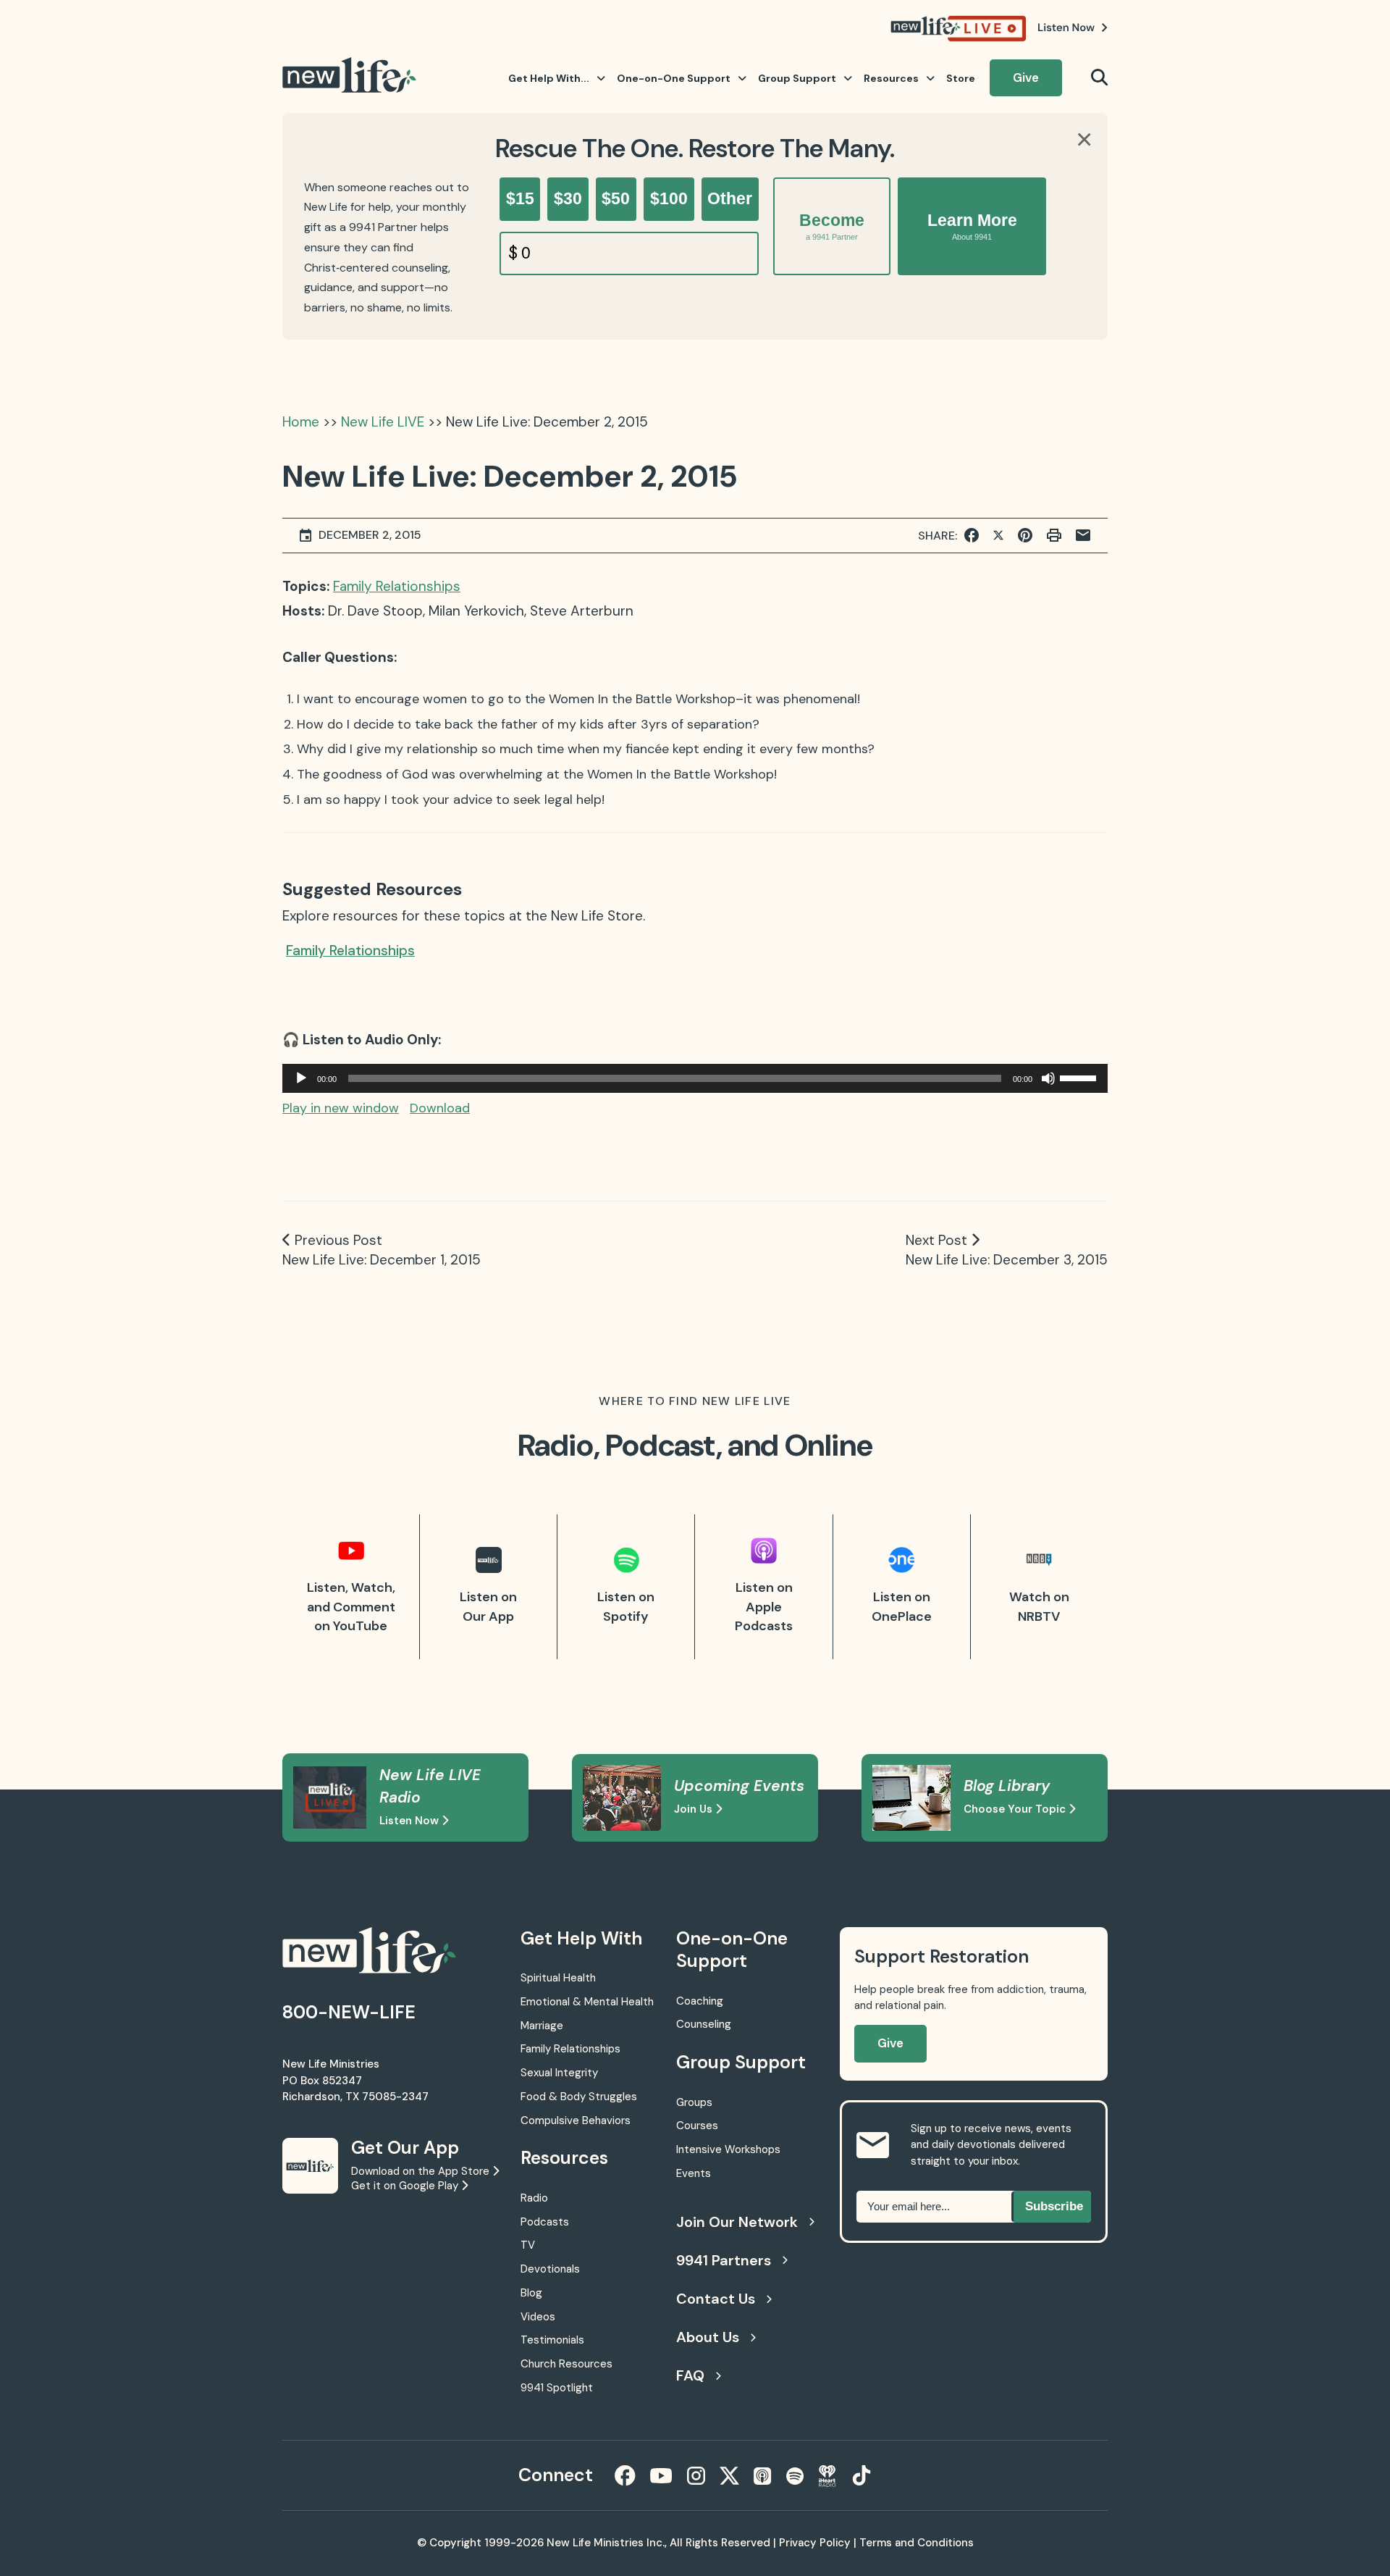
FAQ (690, 2375)
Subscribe (1054, 2206)
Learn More (972, 226)
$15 (520, 198)
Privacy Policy (815, 2543)
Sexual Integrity (559, 2073)
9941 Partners (724, 2260)
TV (528, 2245)
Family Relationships (397, 586)
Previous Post (338, 1240)
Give (1026, 77)
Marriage (542, 2026)
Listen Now (410, 1821)
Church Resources (566, 2364)
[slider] (1080, 1077)
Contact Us (716, 2299)
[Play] (301, 1078)
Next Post (936, 1240)
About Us (708, 2337)
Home (301, 422)
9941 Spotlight (557, 2388)
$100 (669, 198)
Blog (531, 2293)
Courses (697, 2126)
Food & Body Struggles (579, 2097)
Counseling (704, 2024)
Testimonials (552, 2340)
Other (730, 198)
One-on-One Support (674, 78)
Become (832, 226)
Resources (891, 78)
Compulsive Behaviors (576, 2120)
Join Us (695, 1809)
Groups (694, 2102)
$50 (616, 198)
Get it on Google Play (406, 2186)
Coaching (700, 2001)
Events (694, 2173)
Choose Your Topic (1016, 1809)
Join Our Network (737, 2222)
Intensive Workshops (728, 2149)
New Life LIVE (383, 422)
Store (961, 78)
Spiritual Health (558, 1978)
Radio (534, 2198)
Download (440, 1108)
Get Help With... (549, 78)
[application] (695, 1078)
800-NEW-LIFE (349, 2012)
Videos (538, 2317)
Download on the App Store (422, 2171)
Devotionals (550, 2269)
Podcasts (545, 2222)
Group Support (797, 78)
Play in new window (341, 1108)
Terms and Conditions (917, 2543)
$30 (568, 198)
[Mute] (1048, 1078)
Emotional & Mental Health (587, 2002)
